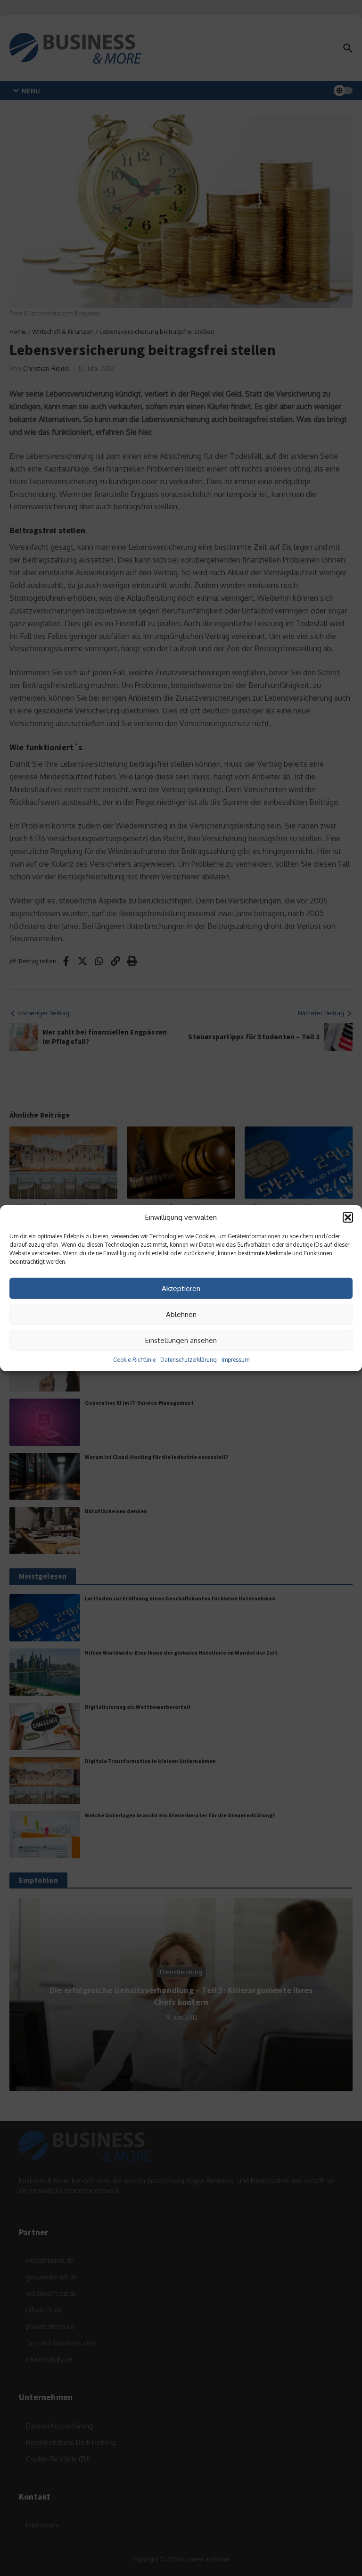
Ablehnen (181, 1314)
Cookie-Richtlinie (134, 1360)
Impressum (235, 1360)
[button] (348, 1218)
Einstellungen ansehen (181, 1340)
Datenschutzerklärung (189, 1360)
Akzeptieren (181, 1288)
